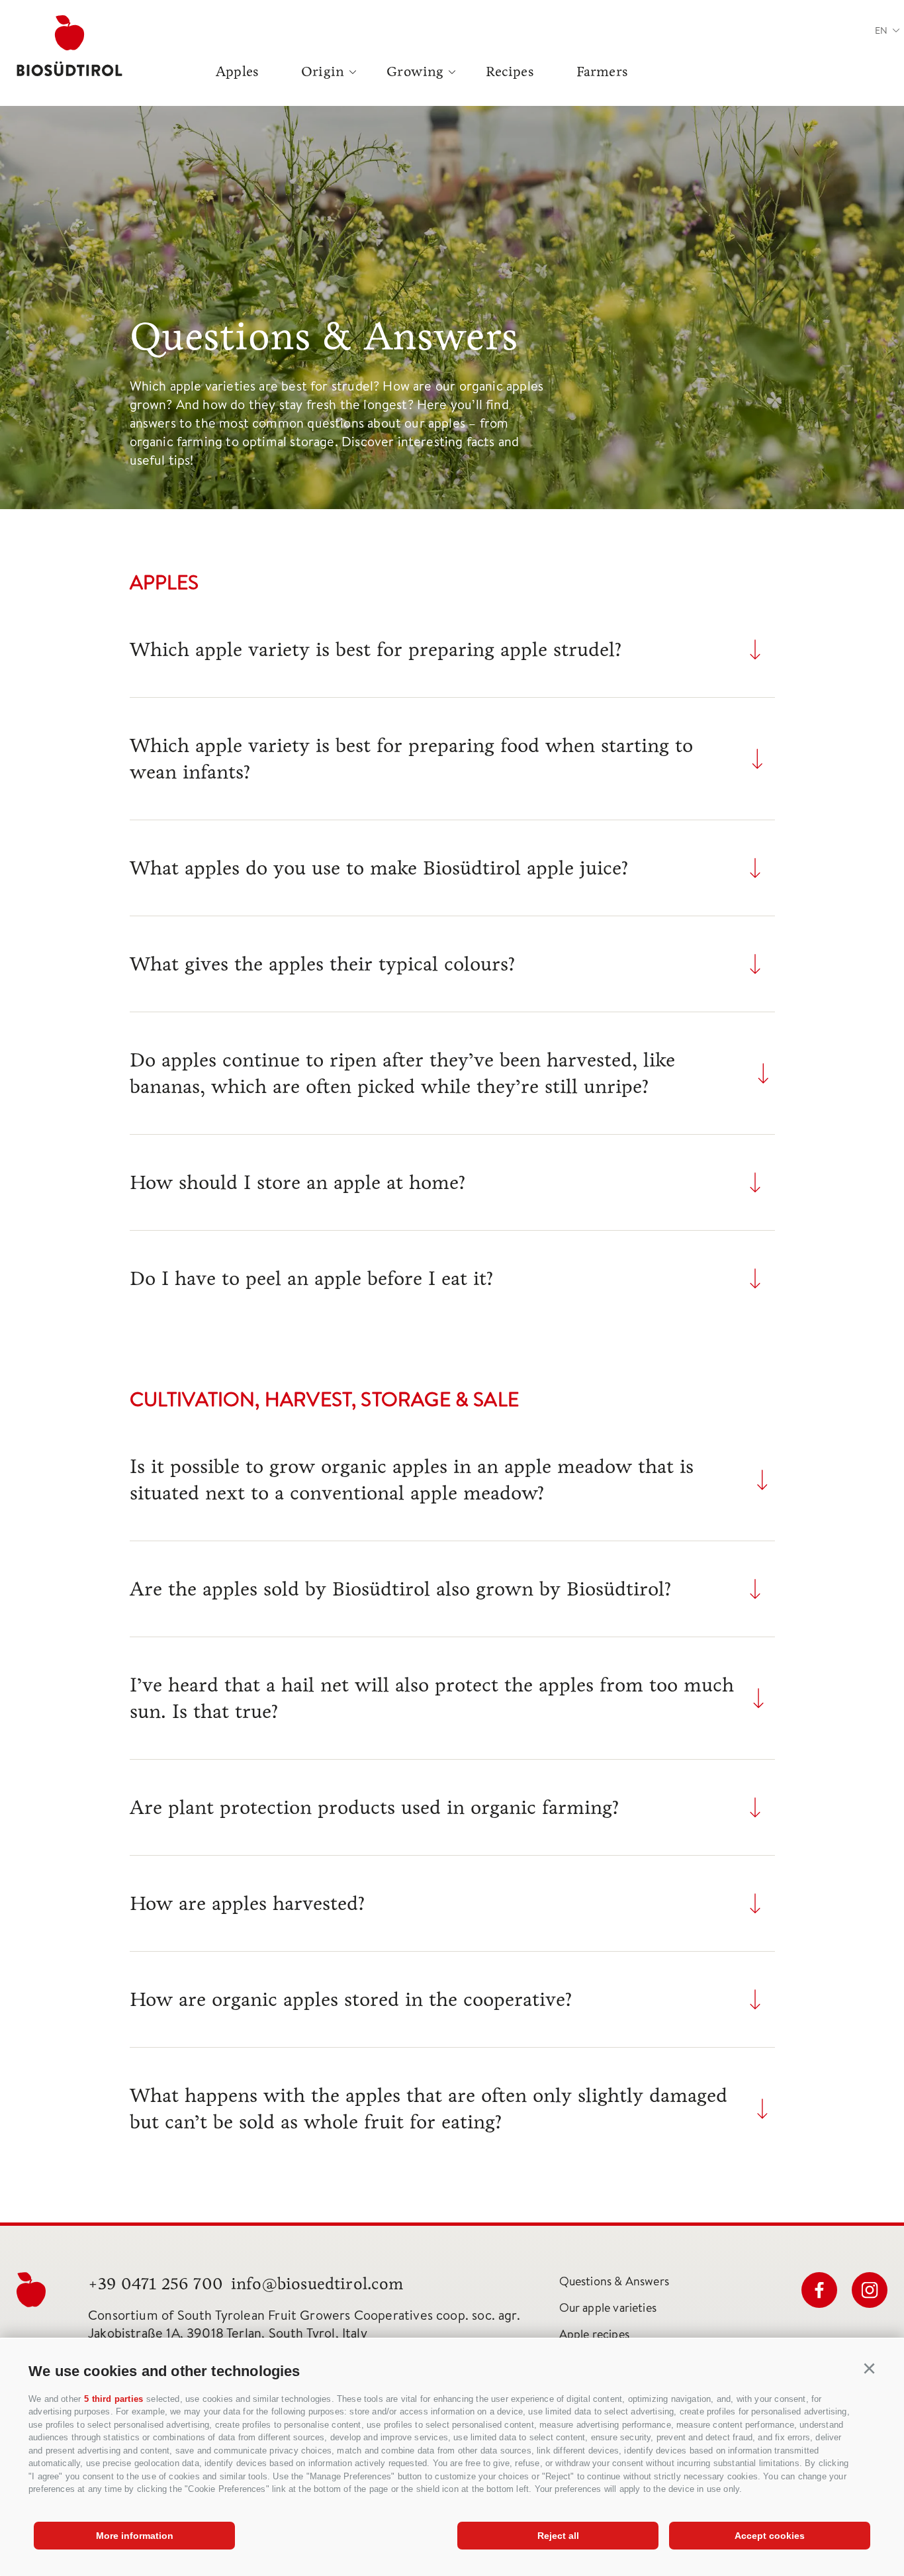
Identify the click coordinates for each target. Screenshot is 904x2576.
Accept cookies (770, 2536)
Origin (323, 72)
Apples (237, 72)
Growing (415, 72)
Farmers (602, 72)
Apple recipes (594, 2334)
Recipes (510, 72)
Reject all (558, 2536)
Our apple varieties (608, 2308)
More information (135, 2536)
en (881, 30)
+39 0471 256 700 (156, 2284)
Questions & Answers (614, 2281)
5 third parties (113, 2399)
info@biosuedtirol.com (317, 2284)
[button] (870, 2369)
